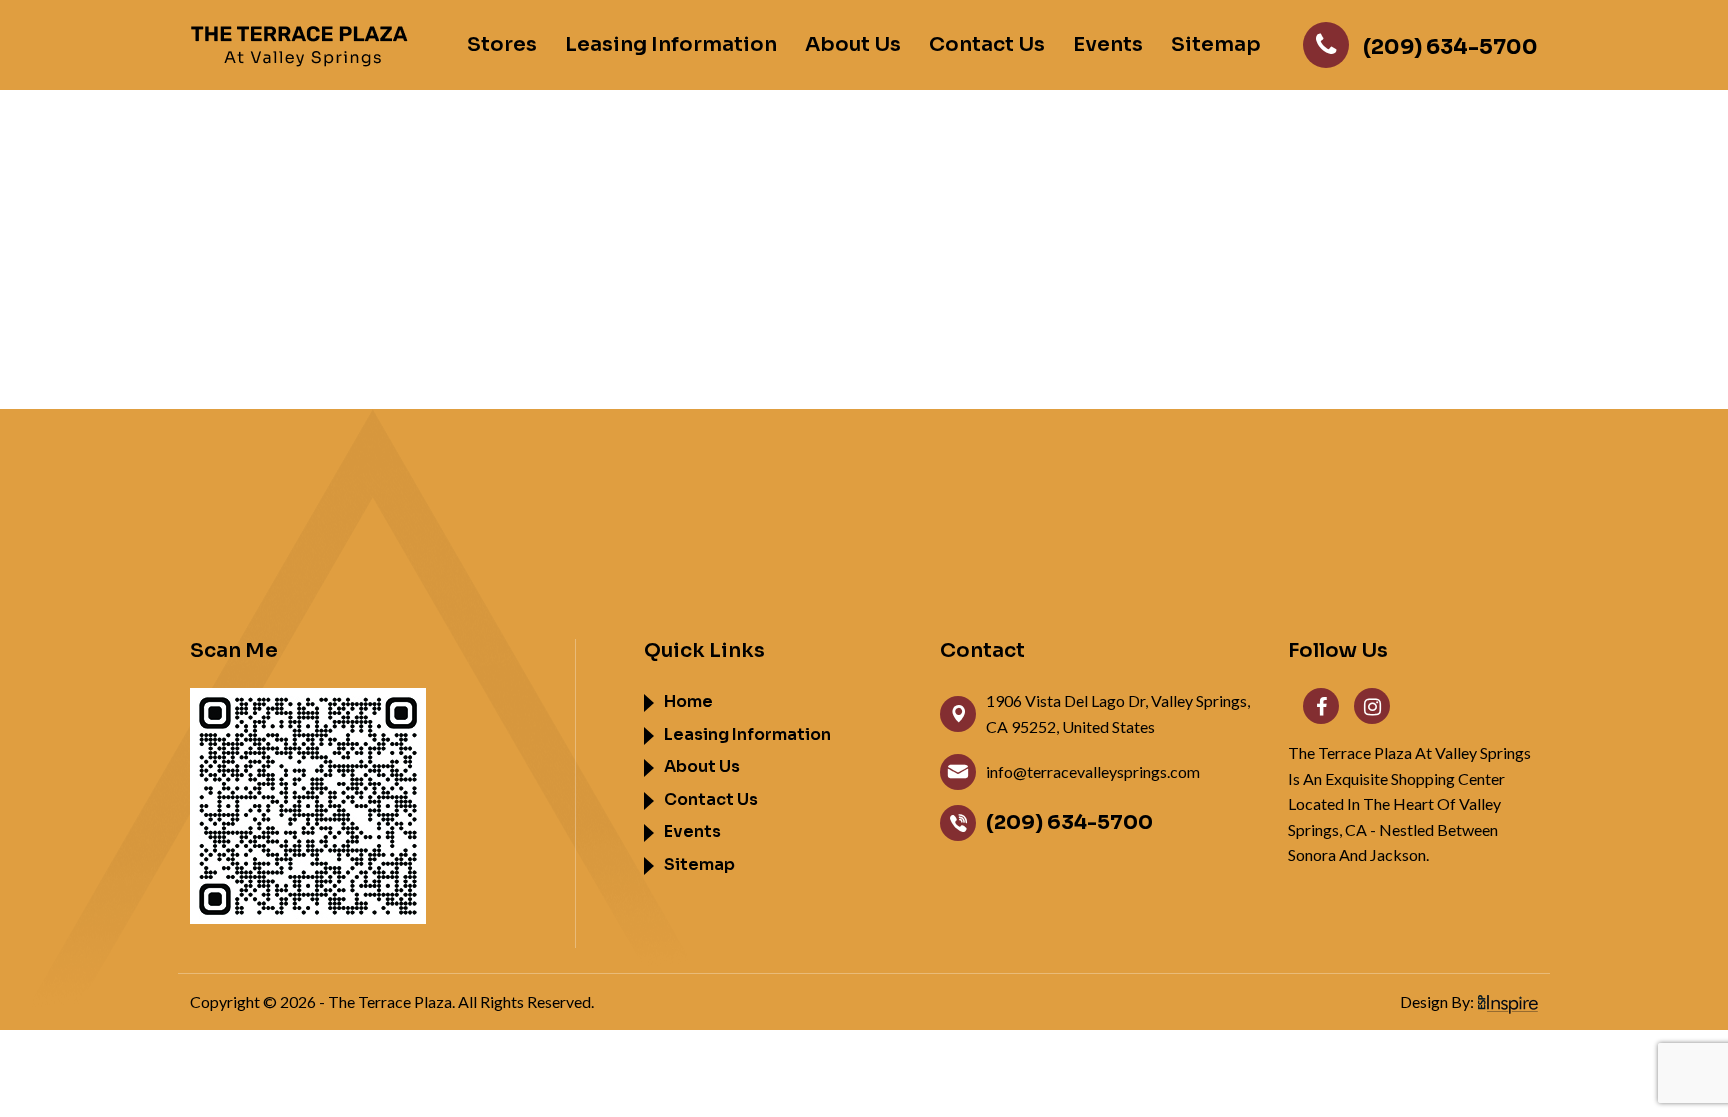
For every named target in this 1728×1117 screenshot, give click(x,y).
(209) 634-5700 (1069, 822)
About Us (853, 45)
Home (688, 701)
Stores (502, 45)
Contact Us (987, 45)
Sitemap (1216, 45)
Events (1108, 45)
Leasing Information (671, 45)
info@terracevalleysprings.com (1093, 771)
